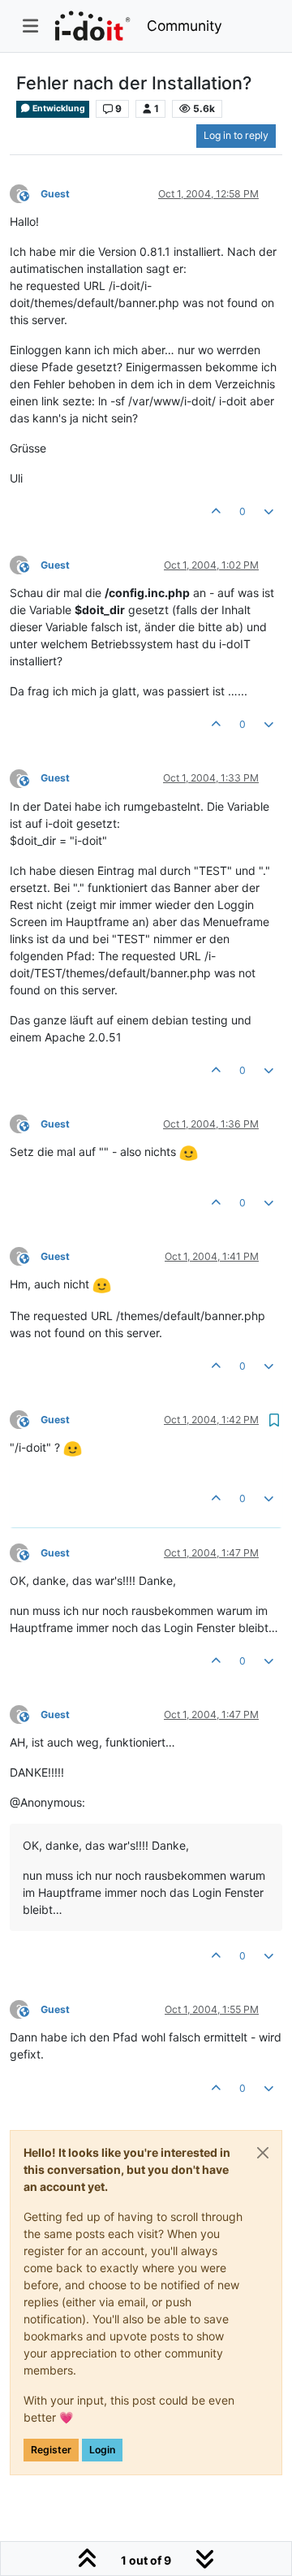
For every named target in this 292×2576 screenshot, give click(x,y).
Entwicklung (58, 108)
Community (185, 26)
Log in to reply (236, 135)
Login (102, 2450)
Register (51, 2450)
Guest (55, 194)
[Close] (263, 2153)
